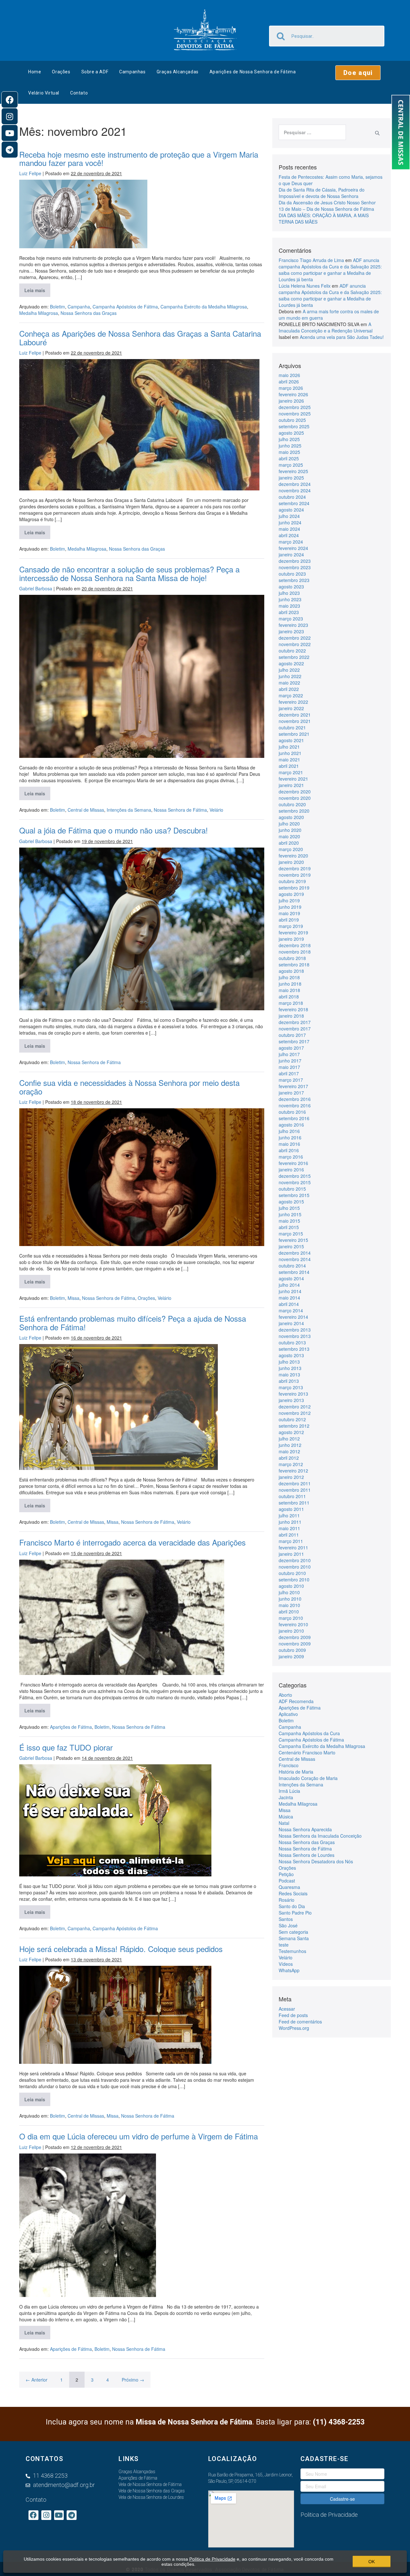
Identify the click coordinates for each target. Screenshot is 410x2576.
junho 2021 (290, 753)
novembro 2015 (295, 1182)
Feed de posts (293, 2015)
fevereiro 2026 (293, 394)
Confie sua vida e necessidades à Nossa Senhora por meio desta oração (129, 1087)
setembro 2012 (294, 1426)
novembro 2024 (295, 490)
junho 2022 (290, 676)
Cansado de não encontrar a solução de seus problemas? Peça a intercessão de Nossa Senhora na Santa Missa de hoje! (129, 573)
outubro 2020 (292, 804)
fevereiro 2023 (293, 625)
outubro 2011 (292, 1496)
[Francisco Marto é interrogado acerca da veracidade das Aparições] (122, 1617)
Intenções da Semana (129, 810)
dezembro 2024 (295, 484)
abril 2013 (289, 1381)
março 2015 (291, 1234)
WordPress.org (294, 2028)
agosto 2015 (291, 1202)
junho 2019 (290, 907)
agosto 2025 (291, 433)
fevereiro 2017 (293, 1086)
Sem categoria (293, 1932)
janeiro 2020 (291, 862)
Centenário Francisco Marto (307, 1752)
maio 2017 (289, 1067)
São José (288, 1925)
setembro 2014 (294, 1272)
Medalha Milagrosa (39, 313)
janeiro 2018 (291, 1016)
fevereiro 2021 (293, 779)
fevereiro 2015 (293, 1240)
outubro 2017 (292, 1035)
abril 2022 (289, 689)
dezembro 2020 (295, 792)
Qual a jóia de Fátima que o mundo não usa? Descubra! (114, 830)
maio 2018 (289, 990)
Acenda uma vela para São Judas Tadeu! (342, 337)
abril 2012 (289, 1458)
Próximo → (133, 2380)
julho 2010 (289, 1592)
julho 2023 (289, 593)
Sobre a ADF (95, 72)
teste (284, 1945)
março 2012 (291, 1464)
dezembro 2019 (295, 868)
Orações (61, 72)
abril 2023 (289, 612)
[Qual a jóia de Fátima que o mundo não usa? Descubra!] (142, 929)
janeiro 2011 (291, 1554)
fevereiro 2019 (293, 932)
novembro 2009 (295, 1644)
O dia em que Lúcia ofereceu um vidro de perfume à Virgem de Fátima (139, 2136)
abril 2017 (289, 1073)
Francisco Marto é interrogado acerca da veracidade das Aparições (134, 1542)
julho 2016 (289, 1131)
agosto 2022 (291, 663)
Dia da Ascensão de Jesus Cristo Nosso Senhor (327, 202)
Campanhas (132, 72)
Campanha (79, 307)
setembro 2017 (294, 1041)
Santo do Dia (292, 1906)
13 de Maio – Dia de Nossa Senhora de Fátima (326, 209)
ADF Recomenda (296, 1701)
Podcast (287, 1881)
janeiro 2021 (291, 785)
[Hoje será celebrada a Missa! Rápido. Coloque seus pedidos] (115, 2015)
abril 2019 (289, 920)
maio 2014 (289, 1298)
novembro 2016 (295, 1105)
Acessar (287, 2009)
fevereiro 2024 (293, 548)
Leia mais (37, 288)
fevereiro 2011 (293, 1547)
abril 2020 (289, 843)
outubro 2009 (292, 1650)
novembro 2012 (295, 1413)
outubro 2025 (292, 420)
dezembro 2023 (295, 561)
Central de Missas (86, 810)
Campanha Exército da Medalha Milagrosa (204, 307)
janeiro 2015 (291, 1246)
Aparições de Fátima (71, 1727)
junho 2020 (290, 830)
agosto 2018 (291, 971)
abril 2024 (289, 535)
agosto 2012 (291, 1432)
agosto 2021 (291, 740)
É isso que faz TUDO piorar (66, 1747)
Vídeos (286, 1964)
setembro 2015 (294, 1195)
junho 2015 (290, 1214)
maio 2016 (289, 1144)
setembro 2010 (294, 1579)
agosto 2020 (291, 817)
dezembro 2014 (295, 1253)
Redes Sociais (293, 1893)
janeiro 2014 (291, 1323)
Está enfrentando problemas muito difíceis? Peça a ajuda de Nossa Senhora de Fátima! (133, 1322)
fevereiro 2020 (293, 856)
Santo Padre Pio (295, 1913)
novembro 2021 (295, 721)
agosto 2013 (291, 1355)
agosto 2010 (291, 1586)
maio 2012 (289, 1451)
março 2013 (291, 1387)
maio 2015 (289, 1221)
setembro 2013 (294, 1349)
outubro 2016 (292, 1112)
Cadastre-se (342, 2499)
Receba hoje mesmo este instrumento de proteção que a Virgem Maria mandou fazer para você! (139, 158)
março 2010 (291, 1618)
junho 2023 (290, 599)
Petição (286, 1874)
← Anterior (37, 2380)
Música (286, 1817)
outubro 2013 (292, 1342)
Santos (286, 1919)
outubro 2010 (292, 1573)
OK (372, 2562)
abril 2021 (289, 766)
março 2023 (291, 619)
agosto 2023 (291, 587)
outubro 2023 (292, 574)
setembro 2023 (294, 580)
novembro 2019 (295, 875)
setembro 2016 (294, 1118)
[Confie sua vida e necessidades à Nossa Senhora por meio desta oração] (142, 1177)
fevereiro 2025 (293, 471)
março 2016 (291, 1157)
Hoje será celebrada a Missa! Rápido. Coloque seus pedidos (121, 1949)
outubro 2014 (292, 1266)
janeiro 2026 (291, 401)
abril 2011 (289, 1535)
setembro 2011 (294, 1503)
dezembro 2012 (295, 1407)
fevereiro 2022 (293, 702)
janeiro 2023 (291, 631)
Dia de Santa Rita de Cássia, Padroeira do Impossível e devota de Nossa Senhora (322, 193)
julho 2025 (289, 439)
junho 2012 (290, 1445)
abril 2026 (289, 381)
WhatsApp (289, 1970)
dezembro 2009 (295, 1637)
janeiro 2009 (291, 1656)
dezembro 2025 (295, 407)
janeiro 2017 (291, 1093)
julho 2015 (289, 1208)
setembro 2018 (294, 964)
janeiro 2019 (291, 939)
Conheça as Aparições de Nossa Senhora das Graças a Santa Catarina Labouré (140, 337)
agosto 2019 (291, 894)
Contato (79, 93)
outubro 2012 (292, 1419)
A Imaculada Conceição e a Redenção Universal (326, 327)
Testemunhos (292, 1951)
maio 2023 (289, 606)
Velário (216, 810)
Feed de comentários (300, 2022)
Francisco (289, 1765)
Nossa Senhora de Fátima (180, 810)
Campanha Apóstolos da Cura (309, 1733)
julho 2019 (289, 900)
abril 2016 (289, 1150)
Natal (284, 1823)
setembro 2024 (294, 503)
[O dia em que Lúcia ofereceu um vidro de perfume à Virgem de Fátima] (88, 2225)
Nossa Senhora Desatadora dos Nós (316, 1861)
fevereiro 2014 (293, 1317)
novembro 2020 (295, 798)
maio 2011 (289, 1528)
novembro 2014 (295, 1259)
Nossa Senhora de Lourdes (307, 1855)
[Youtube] (10, 133)
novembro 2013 (295, 1336)
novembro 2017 (295, 1029)
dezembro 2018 (295, 945)
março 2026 (291, 388)
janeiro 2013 (291, 1400)
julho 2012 (289, 1439)
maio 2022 (289, 683)
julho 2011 (289, 1515)
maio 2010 (289, 1605)
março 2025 (291, 465)
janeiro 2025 (291, 478)
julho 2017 (289, 1054)
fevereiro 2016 (293, 1163)
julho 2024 (289, 516)
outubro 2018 (292, 958)
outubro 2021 (292, 727)
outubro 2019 (292, 881)
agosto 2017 (291, 1048)
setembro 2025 (294, 426)
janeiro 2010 (291, 1631)
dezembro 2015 (295, 1176)
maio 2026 (289, 375)
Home (35, 72)
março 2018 (291, 1003)
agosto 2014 (291, 1278)
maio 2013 (289, 1374)
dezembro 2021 (295, 715)
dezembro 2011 (295, 1483)
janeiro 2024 (291, 554)
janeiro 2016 (291, 1169)
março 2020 (291, 849)
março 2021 (291, 772)
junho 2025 (290, 446)
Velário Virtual (44, 93)
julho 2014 (289, 1285)
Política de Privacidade (212, 2559)
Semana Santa (294, 1938)
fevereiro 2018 (293, 1009)
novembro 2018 (295, 952)
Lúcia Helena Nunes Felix (305, 286)
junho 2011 (290, 1522)
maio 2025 (289, 452)
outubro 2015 (292, 1189)
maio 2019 (289, 913)
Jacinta (286, 1797)
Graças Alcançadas (178, 72)
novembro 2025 (295, 414)
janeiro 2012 (291, 1477)
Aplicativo (288, 1714)
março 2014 (291, 1310)
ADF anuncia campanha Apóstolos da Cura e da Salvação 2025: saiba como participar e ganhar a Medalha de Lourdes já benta (330, 270)
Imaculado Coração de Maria (308, 1778)
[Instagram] (10, 116)
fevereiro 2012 (293, 1471)
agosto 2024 (291, 510)
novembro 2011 (295, 1490)
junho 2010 (290, 1599)
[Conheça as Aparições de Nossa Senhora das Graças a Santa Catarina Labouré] (139, 425)
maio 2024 (289, 529)
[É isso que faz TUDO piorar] (115, 1820)
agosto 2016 (291, 1125)
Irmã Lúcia (289, 1791)
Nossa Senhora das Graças (89, 313)
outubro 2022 (292, 651)
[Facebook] (10, 100)
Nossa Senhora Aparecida (305, 1829)
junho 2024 (290, 522)
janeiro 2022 (291, 708)
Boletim (57, 307)
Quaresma (289, 1887)
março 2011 (291, 1541)
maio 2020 (289, 836)
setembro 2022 (294, 657)
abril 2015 (289, 1227)
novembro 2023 (295, 567)
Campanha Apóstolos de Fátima (125, 307)
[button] (358, 73)
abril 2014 (289, 1304)
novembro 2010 (295, 1567)
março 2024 (291, 542)
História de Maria (296, 1772)
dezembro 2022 (295, 638)
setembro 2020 (294, 811)
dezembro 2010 (295, 1560)
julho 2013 (289, 1362)
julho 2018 (289, 977)
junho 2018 (290, 984)
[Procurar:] (312, 132)
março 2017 (291, 1080)
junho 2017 (290, 1061)
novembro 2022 (295, 644)
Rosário (287, 1900)
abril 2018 (289, 997)
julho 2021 (289, 747)
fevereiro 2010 (293, 1624)
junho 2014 (290, 1291)
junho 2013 (290, 1368)
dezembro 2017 (295, 1022)
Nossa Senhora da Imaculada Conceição (320, 1836)
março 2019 (291, 926)
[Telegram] (10, 150)
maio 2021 (289, 759)
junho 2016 (290, 1137)
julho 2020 (289, 824)
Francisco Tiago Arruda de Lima (311, 260)
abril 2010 (289, 1612)
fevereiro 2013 (293, 1394)
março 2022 (291, 695)
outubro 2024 (292, 497)
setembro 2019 (294, 888)
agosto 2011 (291, 1509)
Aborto (285, 1695)
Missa (74, 1298)
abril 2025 (289, 458)
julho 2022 (289, 670)
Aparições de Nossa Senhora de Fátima (253, 72)
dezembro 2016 (295, 1099)
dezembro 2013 (295, 1330)
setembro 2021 (294, 734)
